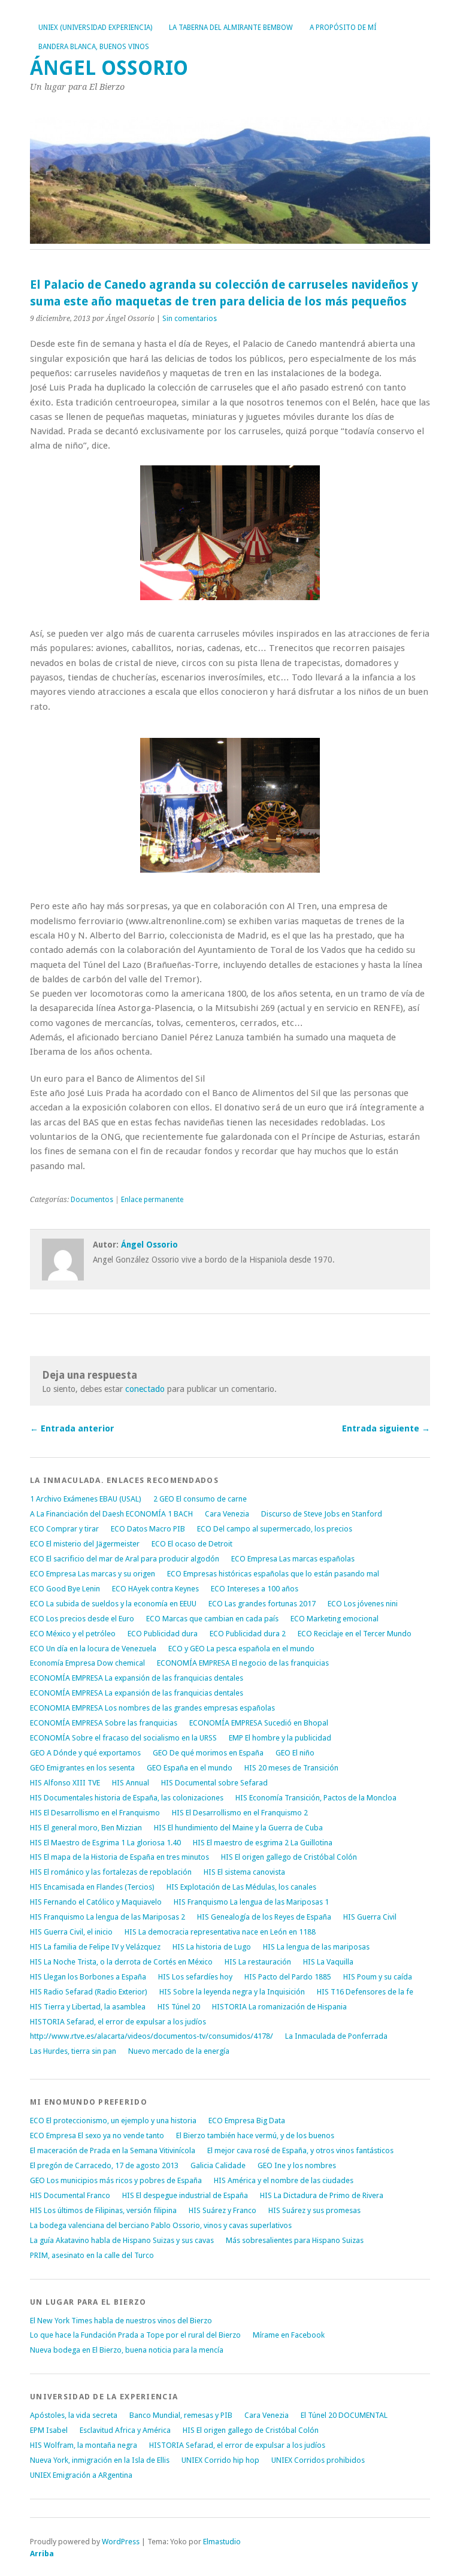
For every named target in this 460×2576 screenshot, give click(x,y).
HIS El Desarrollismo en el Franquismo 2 (240, 1813)
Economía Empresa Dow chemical (87, 1663)
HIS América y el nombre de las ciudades (284, 2180)
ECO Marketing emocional (335, 1619)
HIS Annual (131, 1783)
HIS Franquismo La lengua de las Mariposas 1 (251, 1902)
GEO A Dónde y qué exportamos (85, 1753)
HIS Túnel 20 (179, 2007)
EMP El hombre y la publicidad (280, 1738)
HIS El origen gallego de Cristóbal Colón (289, 1857)
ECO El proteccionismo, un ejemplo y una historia (113, 2121)
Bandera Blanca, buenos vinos (94, 47)
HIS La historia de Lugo (212, 1947)
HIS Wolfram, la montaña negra (84, 2445)
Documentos (92, 1200)
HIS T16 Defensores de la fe (365, 1992)
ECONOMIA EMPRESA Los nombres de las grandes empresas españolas (152, 1708)
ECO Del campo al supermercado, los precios (275, 1529)
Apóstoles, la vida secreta (74, 2415)
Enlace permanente (152, 1200)
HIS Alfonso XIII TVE (65, 1783)
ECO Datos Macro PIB (148, 1529)
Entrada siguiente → (386, 1428)
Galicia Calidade (218, 2165)
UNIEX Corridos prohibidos (318, 2460)
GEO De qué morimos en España (208, 1753)
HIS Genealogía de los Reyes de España (264, 1917)
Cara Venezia (227, 1514)
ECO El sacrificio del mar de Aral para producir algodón (125, 1559)
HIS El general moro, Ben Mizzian (86, 1828)
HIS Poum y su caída (378, 1977)
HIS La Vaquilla (328, 1962)
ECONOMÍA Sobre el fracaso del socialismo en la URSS (123, 1738)
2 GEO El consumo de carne (200, 1499)
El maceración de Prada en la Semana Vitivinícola (113, 2150)
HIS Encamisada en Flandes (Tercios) (92, 1887)
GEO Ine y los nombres (297, 2165)
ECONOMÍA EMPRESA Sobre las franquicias (104, 1723)
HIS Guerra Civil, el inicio (71, 1932)
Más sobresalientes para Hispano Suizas (295, 2240)
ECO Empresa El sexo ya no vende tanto (97, 2135)
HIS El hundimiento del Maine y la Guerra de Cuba (238, 1828)
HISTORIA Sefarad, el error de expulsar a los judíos (118, 2022)
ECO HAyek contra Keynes (155, 1589)
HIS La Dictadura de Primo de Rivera (322, 2195)
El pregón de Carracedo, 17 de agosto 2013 (104, 2165)
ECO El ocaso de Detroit (192, 1544)
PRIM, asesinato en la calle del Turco (92, 2255)
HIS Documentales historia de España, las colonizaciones (127, 1798)
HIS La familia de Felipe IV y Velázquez (95, 1947)
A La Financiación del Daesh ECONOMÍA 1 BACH (111, 1514)
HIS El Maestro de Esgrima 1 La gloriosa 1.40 (105, 1843)
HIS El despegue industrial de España (185, 2195)
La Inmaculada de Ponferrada (336, 2036)
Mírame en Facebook (289, 2335)
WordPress (121, 2542)
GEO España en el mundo (190, 1768)
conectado (145, 1389)
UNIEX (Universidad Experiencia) (95, 28)
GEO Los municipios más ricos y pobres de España (116, 2180)
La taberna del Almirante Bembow (231, 28)
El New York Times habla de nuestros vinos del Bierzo (121, 2321)
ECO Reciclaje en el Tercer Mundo (355, 1634)
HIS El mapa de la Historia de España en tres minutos (119, 1857)
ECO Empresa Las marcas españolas (293, 1559)
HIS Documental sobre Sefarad (214, 1783)
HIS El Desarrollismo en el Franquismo (95, 1813)
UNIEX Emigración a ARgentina (81, 2475)
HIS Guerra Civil (370, 1917)
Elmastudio (222, 2542)
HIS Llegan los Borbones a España (88, 1977)
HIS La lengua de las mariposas (316, 1947)
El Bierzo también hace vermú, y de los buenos (255, 2135)
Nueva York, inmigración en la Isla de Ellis (100, 2460)
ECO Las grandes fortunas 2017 (262, 1604)
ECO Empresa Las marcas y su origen (93, 1574)
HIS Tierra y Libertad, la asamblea (88, 2007)
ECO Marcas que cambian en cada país (212, 1619)
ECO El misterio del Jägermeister (85, 1544)
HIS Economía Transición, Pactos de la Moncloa (316, 1798)
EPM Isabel (49, 2430)
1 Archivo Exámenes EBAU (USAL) (86, 1499)
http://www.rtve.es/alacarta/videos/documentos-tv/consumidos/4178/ (152, 2036)
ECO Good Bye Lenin (65, 1589)
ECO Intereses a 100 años (255, 1589)
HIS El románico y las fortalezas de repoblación (111, 1872)
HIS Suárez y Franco (223, 2210)
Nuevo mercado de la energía (179, 2051)
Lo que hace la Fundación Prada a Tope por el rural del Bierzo (135, 2335)
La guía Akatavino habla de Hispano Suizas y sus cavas (122, 2240)
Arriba (42, 2554)
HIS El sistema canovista (244, 1872)
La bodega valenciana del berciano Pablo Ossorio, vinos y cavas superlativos (161, 2225)
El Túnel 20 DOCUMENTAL (344, 2415)
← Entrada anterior (72, 1428)
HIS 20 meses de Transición (291, 1768)
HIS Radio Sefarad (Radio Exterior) (89, 1992)
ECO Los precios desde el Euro (82, 1619)
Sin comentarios (190, 319)
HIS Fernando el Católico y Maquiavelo (96, 1902)
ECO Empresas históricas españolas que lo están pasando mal (273, 1574)
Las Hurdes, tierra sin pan (73, 2051)
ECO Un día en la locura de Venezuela (93, 1649)
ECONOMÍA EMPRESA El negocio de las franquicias (243, 1663)
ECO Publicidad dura (163, 1634)
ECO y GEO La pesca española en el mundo (241, 1649)
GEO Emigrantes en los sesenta (82, 1768)
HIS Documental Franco (70, 2195)
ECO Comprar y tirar (64, 1529)
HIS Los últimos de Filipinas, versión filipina (103, 2210)
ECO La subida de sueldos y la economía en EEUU (113, 1604)
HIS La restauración (258, 1962)
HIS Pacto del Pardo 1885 (288, 1977)
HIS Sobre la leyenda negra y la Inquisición (232, 1992)
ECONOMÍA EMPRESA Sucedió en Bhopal (259, 1723)
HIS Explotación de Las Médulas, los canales (241, 1887)
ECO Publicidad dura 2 (248, 1634)
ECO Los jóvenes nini (363, 1604)
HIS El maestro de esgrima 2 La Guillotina (263, 1843)
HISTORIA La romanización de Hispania (279, 2007)
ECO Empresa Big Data (247, 2121)
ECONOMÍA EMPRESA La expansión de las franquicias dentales (137, 1678)
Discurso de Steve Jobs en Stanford (322, 1514)
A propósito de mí (343, 28)
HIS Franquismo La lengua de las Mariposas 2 (108, 1917)
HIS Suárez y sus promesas (314, 2210)
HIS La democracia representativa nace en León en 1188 (220, 1932)
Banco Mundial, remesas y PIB (181, 2415)
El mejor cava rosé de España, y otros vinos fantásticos (300, 2150)
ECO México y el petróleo (73, 1634)
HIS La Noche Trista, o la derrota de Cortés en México (121, 1962)
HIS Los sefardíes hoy (195, 1977)
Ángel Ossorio (109, 68)
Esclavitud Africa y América (125, 2430)
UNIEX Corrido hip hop (220, 2460)
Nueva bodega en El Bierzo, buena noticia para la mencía (127, 2350)
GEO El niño (295, 1753)
